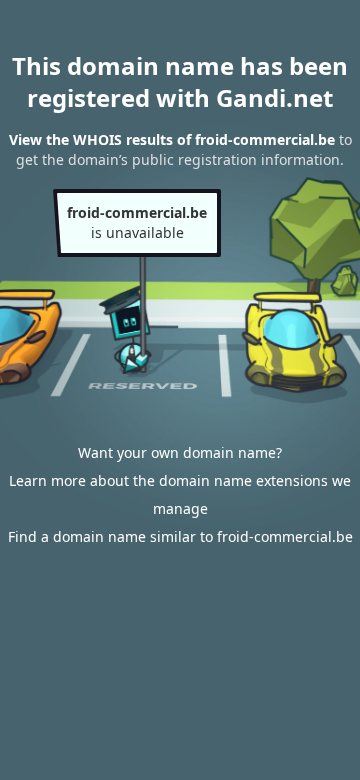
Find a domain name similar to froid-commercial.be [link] (180, 536)
